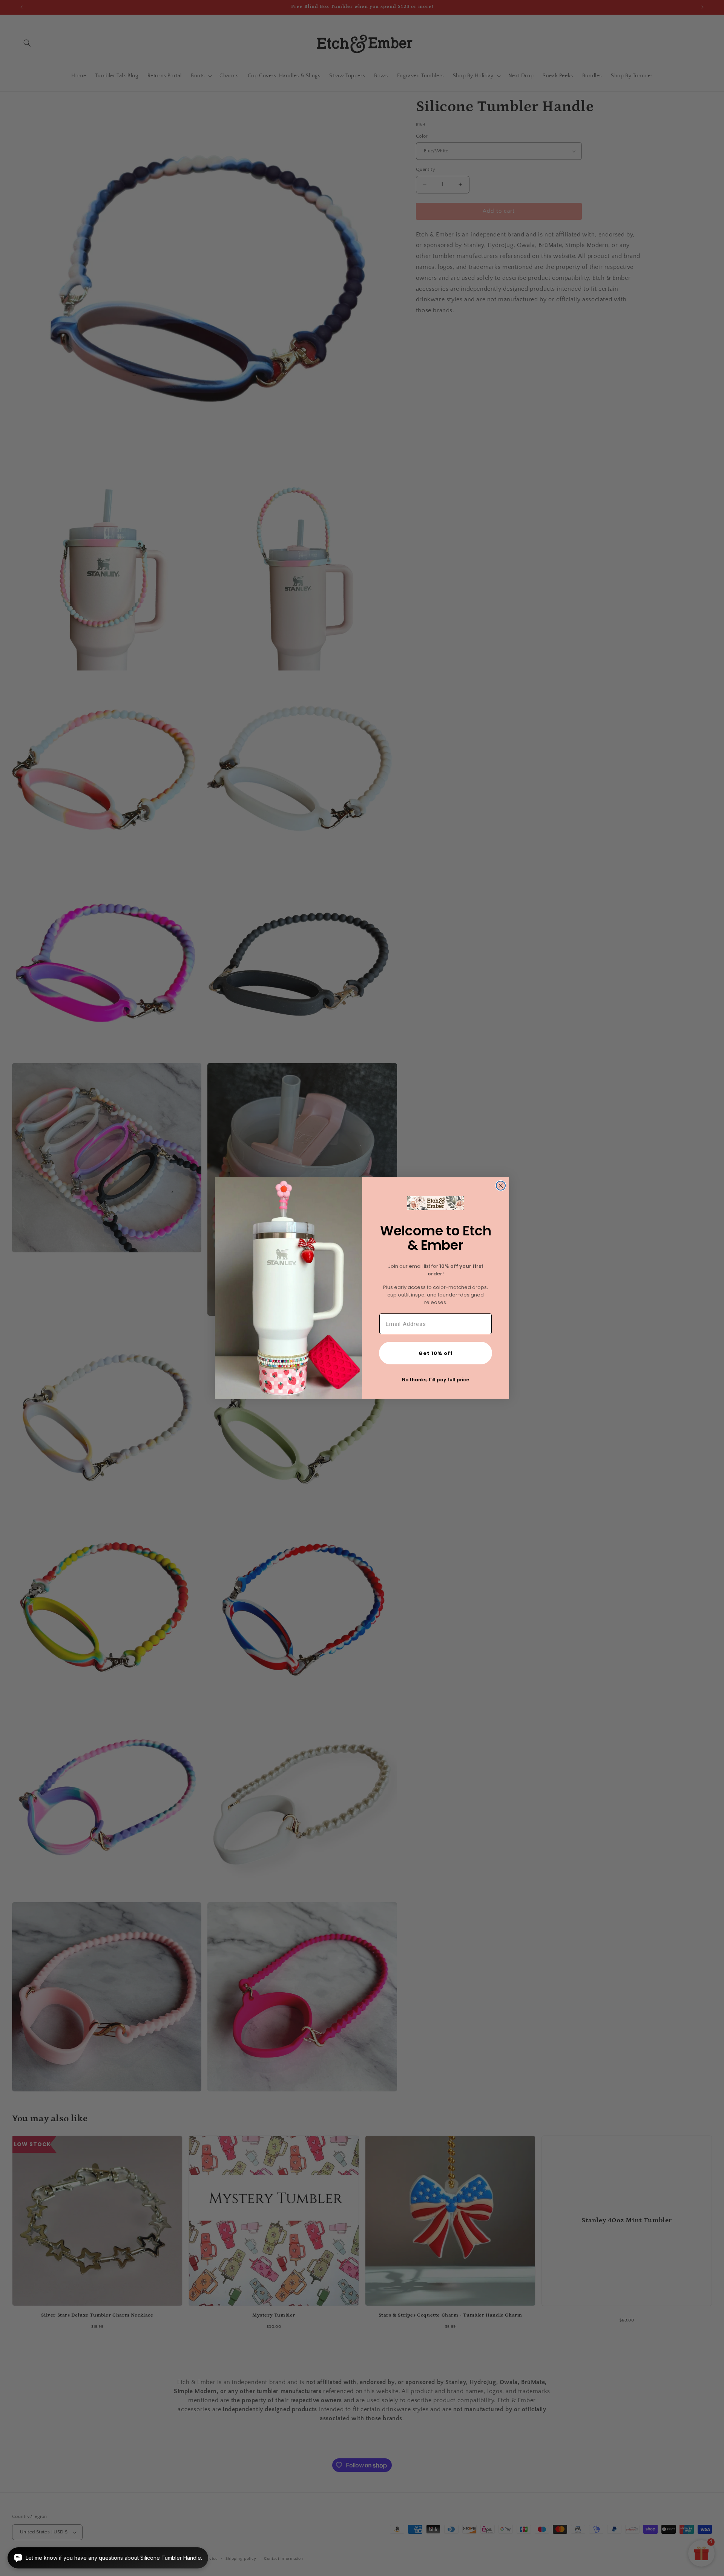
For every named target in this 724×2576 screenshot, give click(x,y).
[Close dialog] (501, 1186)
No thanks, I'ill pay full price (436, 1380)
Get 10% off (436, 1353)
